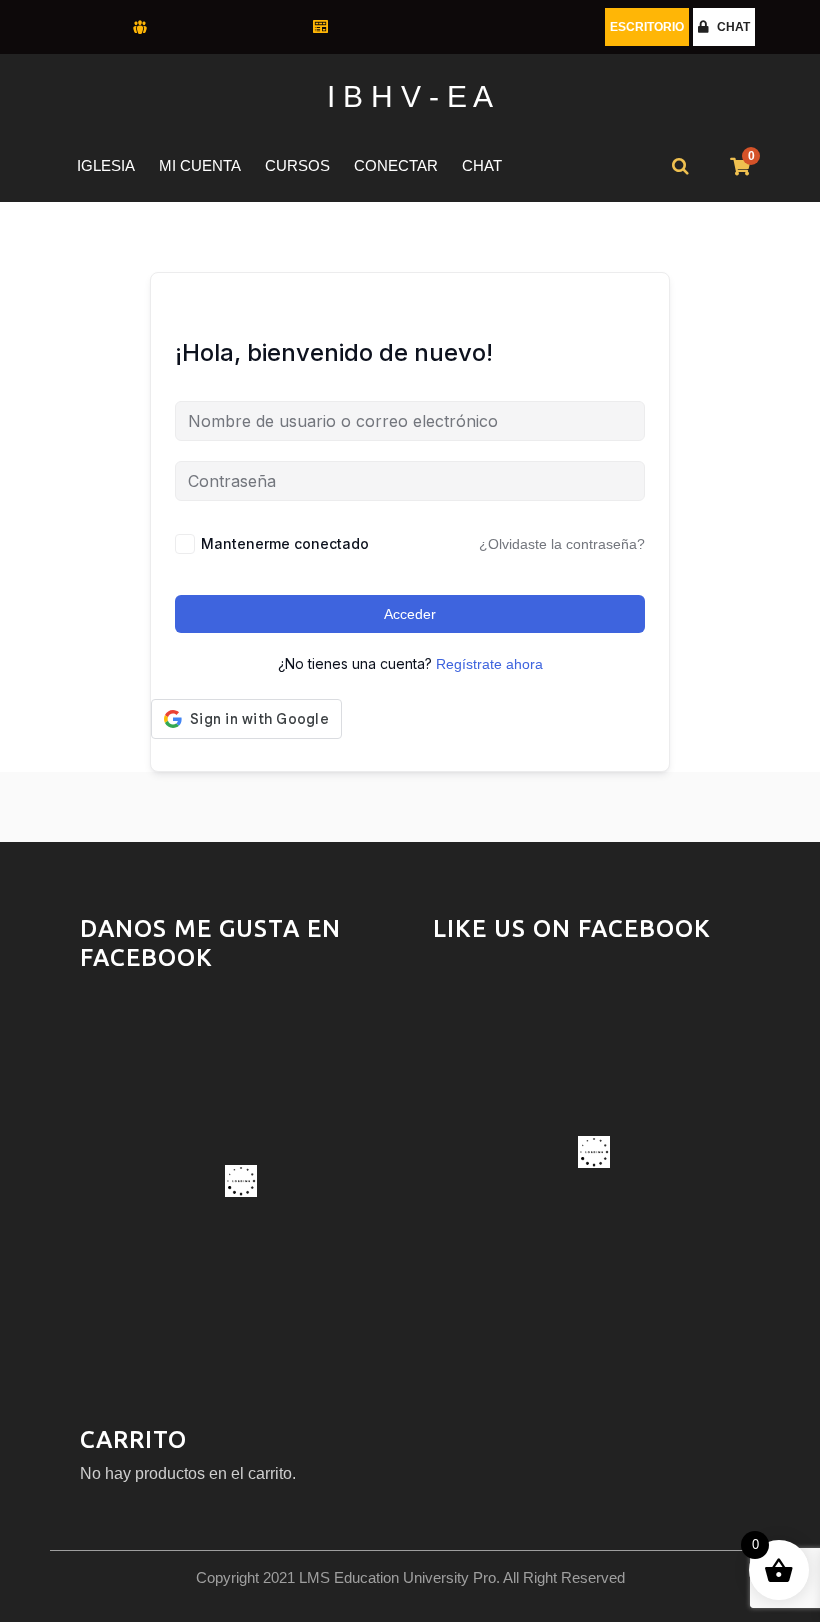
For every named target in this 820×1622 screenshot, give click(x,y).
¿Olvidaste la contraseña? (562, 544)
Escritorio (647, 27)
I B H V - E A (410, 96)
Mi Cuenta (200, 165)
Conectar (396, 165)
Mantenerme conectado (285, 543)
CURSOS (297, 165)
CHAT (733, 27)
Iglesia (106, 165)
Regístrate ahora (489, 664)
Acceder (410, 614)
